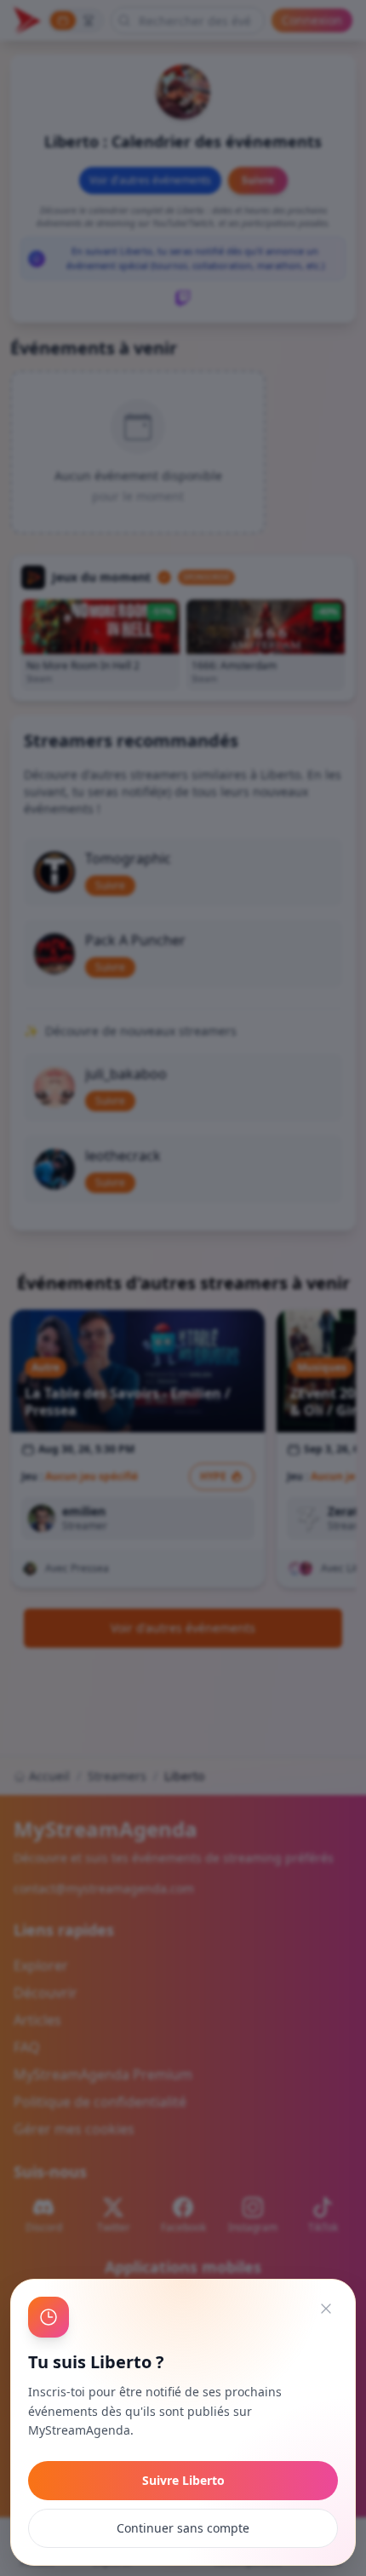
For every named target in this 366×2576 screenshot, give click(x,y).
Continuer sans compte (183, 2528)
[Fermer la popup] (326, 2309)
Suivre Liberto (183, 2480)
